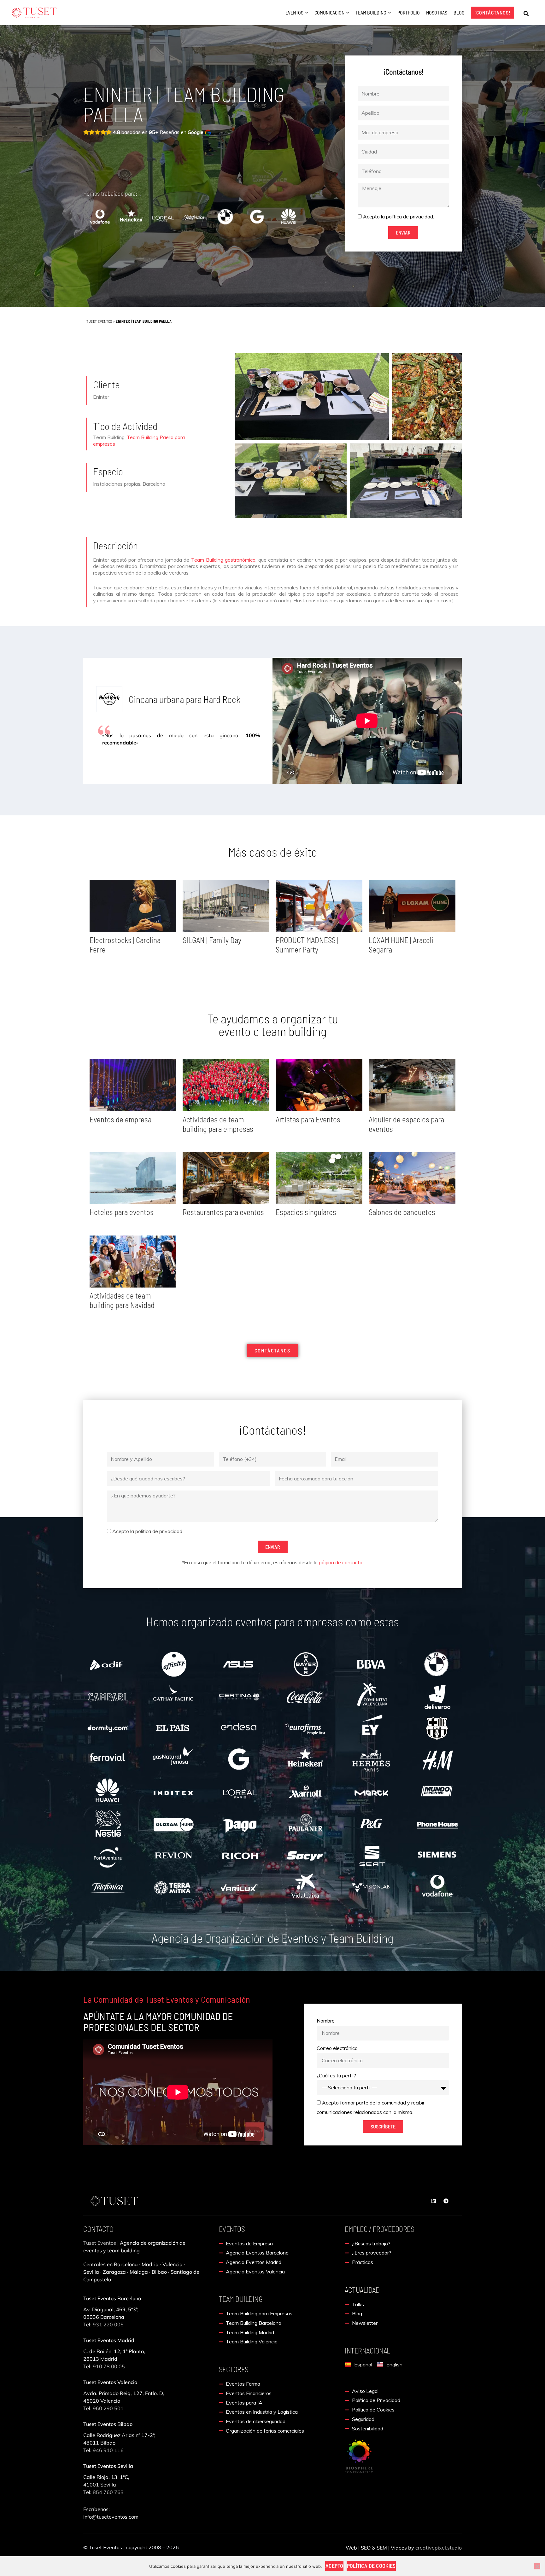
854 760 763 (108, 2492)
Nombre (326, 2021)
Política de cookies (371, 2566)
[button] (526, 14)
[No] (537, 2566)
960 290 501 (109, 2408)
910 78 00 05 (109, 2366)
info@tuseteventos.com (111, 2517)
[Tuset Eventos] (359, 2456)
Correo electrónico (337, 2048)
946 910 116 (108, 2450)
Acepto (334, 2566)
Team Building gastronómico (223, 560)
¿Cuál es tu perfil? (336, 2075)
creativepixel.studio (439, 2548)
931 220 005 (108, 2324)
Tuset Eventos (99, 321)
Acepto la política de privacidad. (398, 217)
